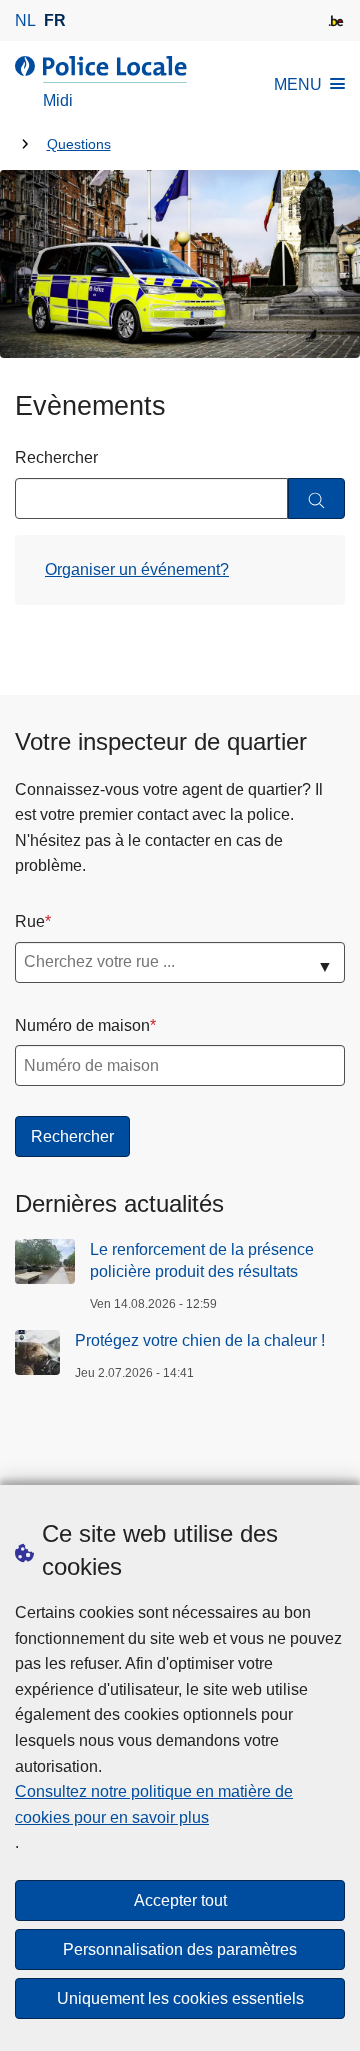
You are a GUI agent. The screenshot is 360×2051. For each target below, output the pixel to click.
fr (55, 20)
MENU (298, 84)
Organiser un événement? (137, 569)
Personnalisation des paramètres (180, 1949)
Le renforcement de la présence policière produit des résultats (202, 1260)
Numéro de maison (82, 1025)
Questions (79, 144)
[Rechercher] (316, 498)
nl (25, 20)
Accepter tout (180, 1900)
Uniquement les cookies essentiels (180, 1998)
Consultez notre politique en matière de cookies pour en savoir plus (154, 1804)
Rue (30, 921)
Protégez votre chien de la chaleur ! (202, 1340)
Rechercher (56, 457)
